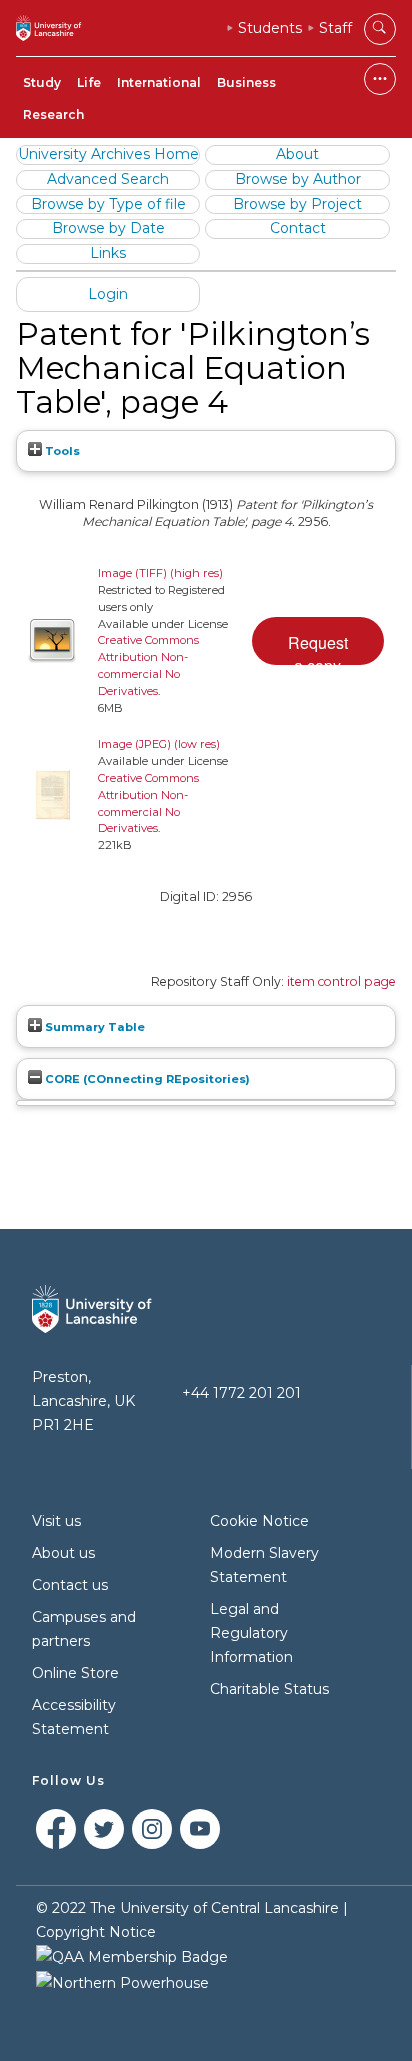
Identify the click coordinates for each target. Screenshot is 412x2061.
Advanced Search (108, 179)
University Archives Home (108, 154)
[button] (318, 641)
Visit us (56, 1521)
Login (108, 294)
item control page (341, 981)
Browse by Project (297, 204)
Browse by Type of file (108, 204)
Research (53, 114)
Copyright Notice (96, 1932)
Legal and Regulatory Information (251, 1633)
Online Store (75, 1673)
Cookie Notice (259, 1521)
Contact (298, 228)
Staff (335, 28)
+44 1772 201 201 (241, 1393)
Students (270, 28)
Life (89, 82)
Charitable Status (269, 1689)
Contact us (70, 1585)
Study (42, 82)
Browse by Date (108, 228)
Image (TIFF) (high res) (160, 573)
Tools (61, 451)
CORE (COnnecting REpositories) (146, 1079)
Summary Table (93, 1027)
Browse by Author (298, 179)
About (297, 154)
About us (63, 1553)
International (159, 82)
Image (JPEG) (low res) (159, 744)
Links (108, 253)
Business (246, 82)
